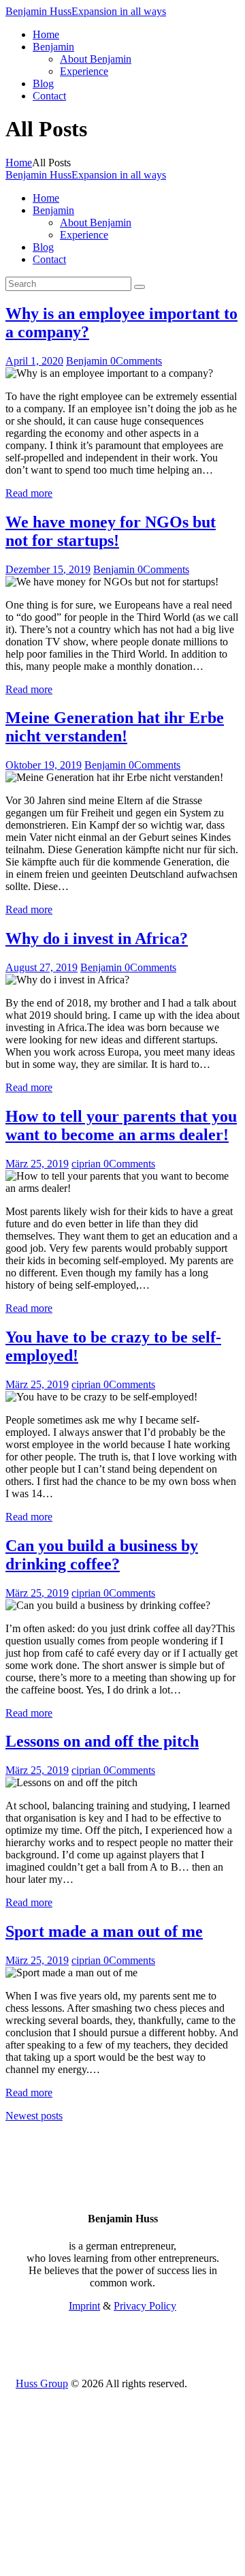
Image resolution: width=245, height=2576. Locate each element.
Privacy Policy (145, 2306)
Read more (29, 493)
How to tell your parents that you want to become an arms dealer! (121, 1125)
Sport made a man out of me (104, 1931)
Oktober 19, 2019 (44, 765)
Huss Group (42, 2383)
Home (19, 163)
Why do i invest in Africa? (97, 938)
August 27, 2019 (42, 967)
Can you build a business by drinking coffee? (102, 1555)
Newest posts (34, 2116)
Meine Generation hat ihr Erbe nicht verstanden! (115, 727)
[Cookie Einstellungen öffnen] (108, 2564)
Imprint (84, 2306)
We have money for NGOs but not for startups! (111, 531)
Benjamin (88, 361)
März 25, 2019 (37, 1164)
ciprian (87, 1164)
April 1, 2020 (34, 361)
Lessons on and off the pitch (102, 1741)
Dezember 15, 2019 (48, 569)
